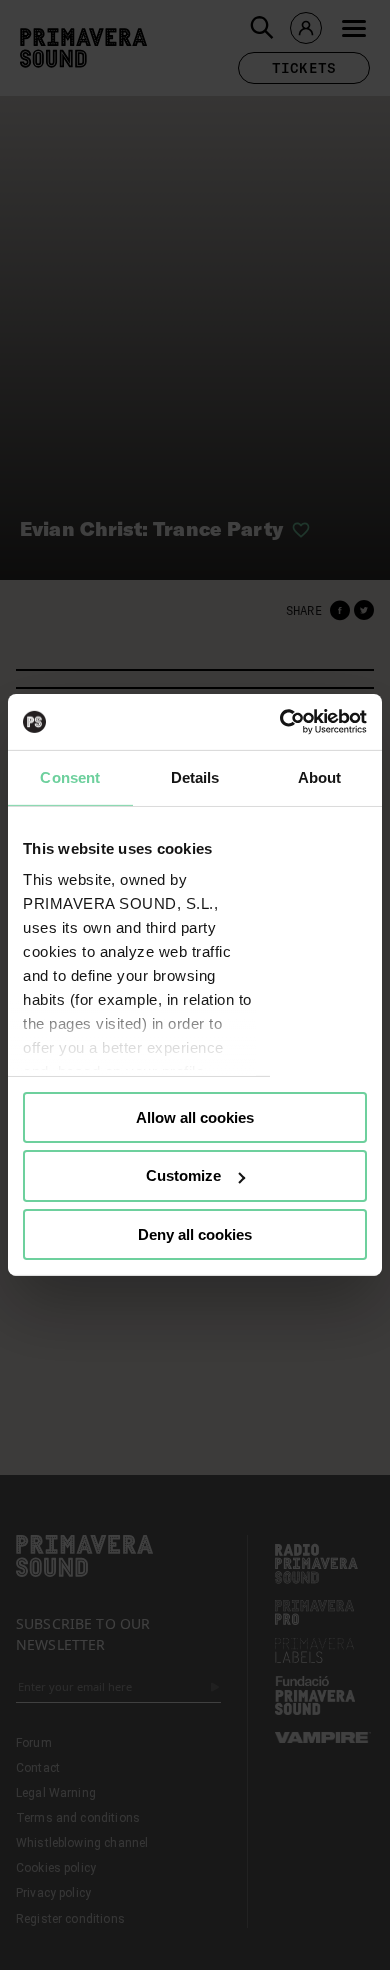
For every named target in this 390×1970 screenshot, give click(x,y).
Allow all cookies (195, 1116)
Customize (183, 1175)
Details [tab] (195, 776)
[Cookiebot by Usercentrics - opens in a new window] (280, 722)
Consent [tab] (70, 776)
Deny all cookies (195, 1234)
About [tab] (320, 776)
